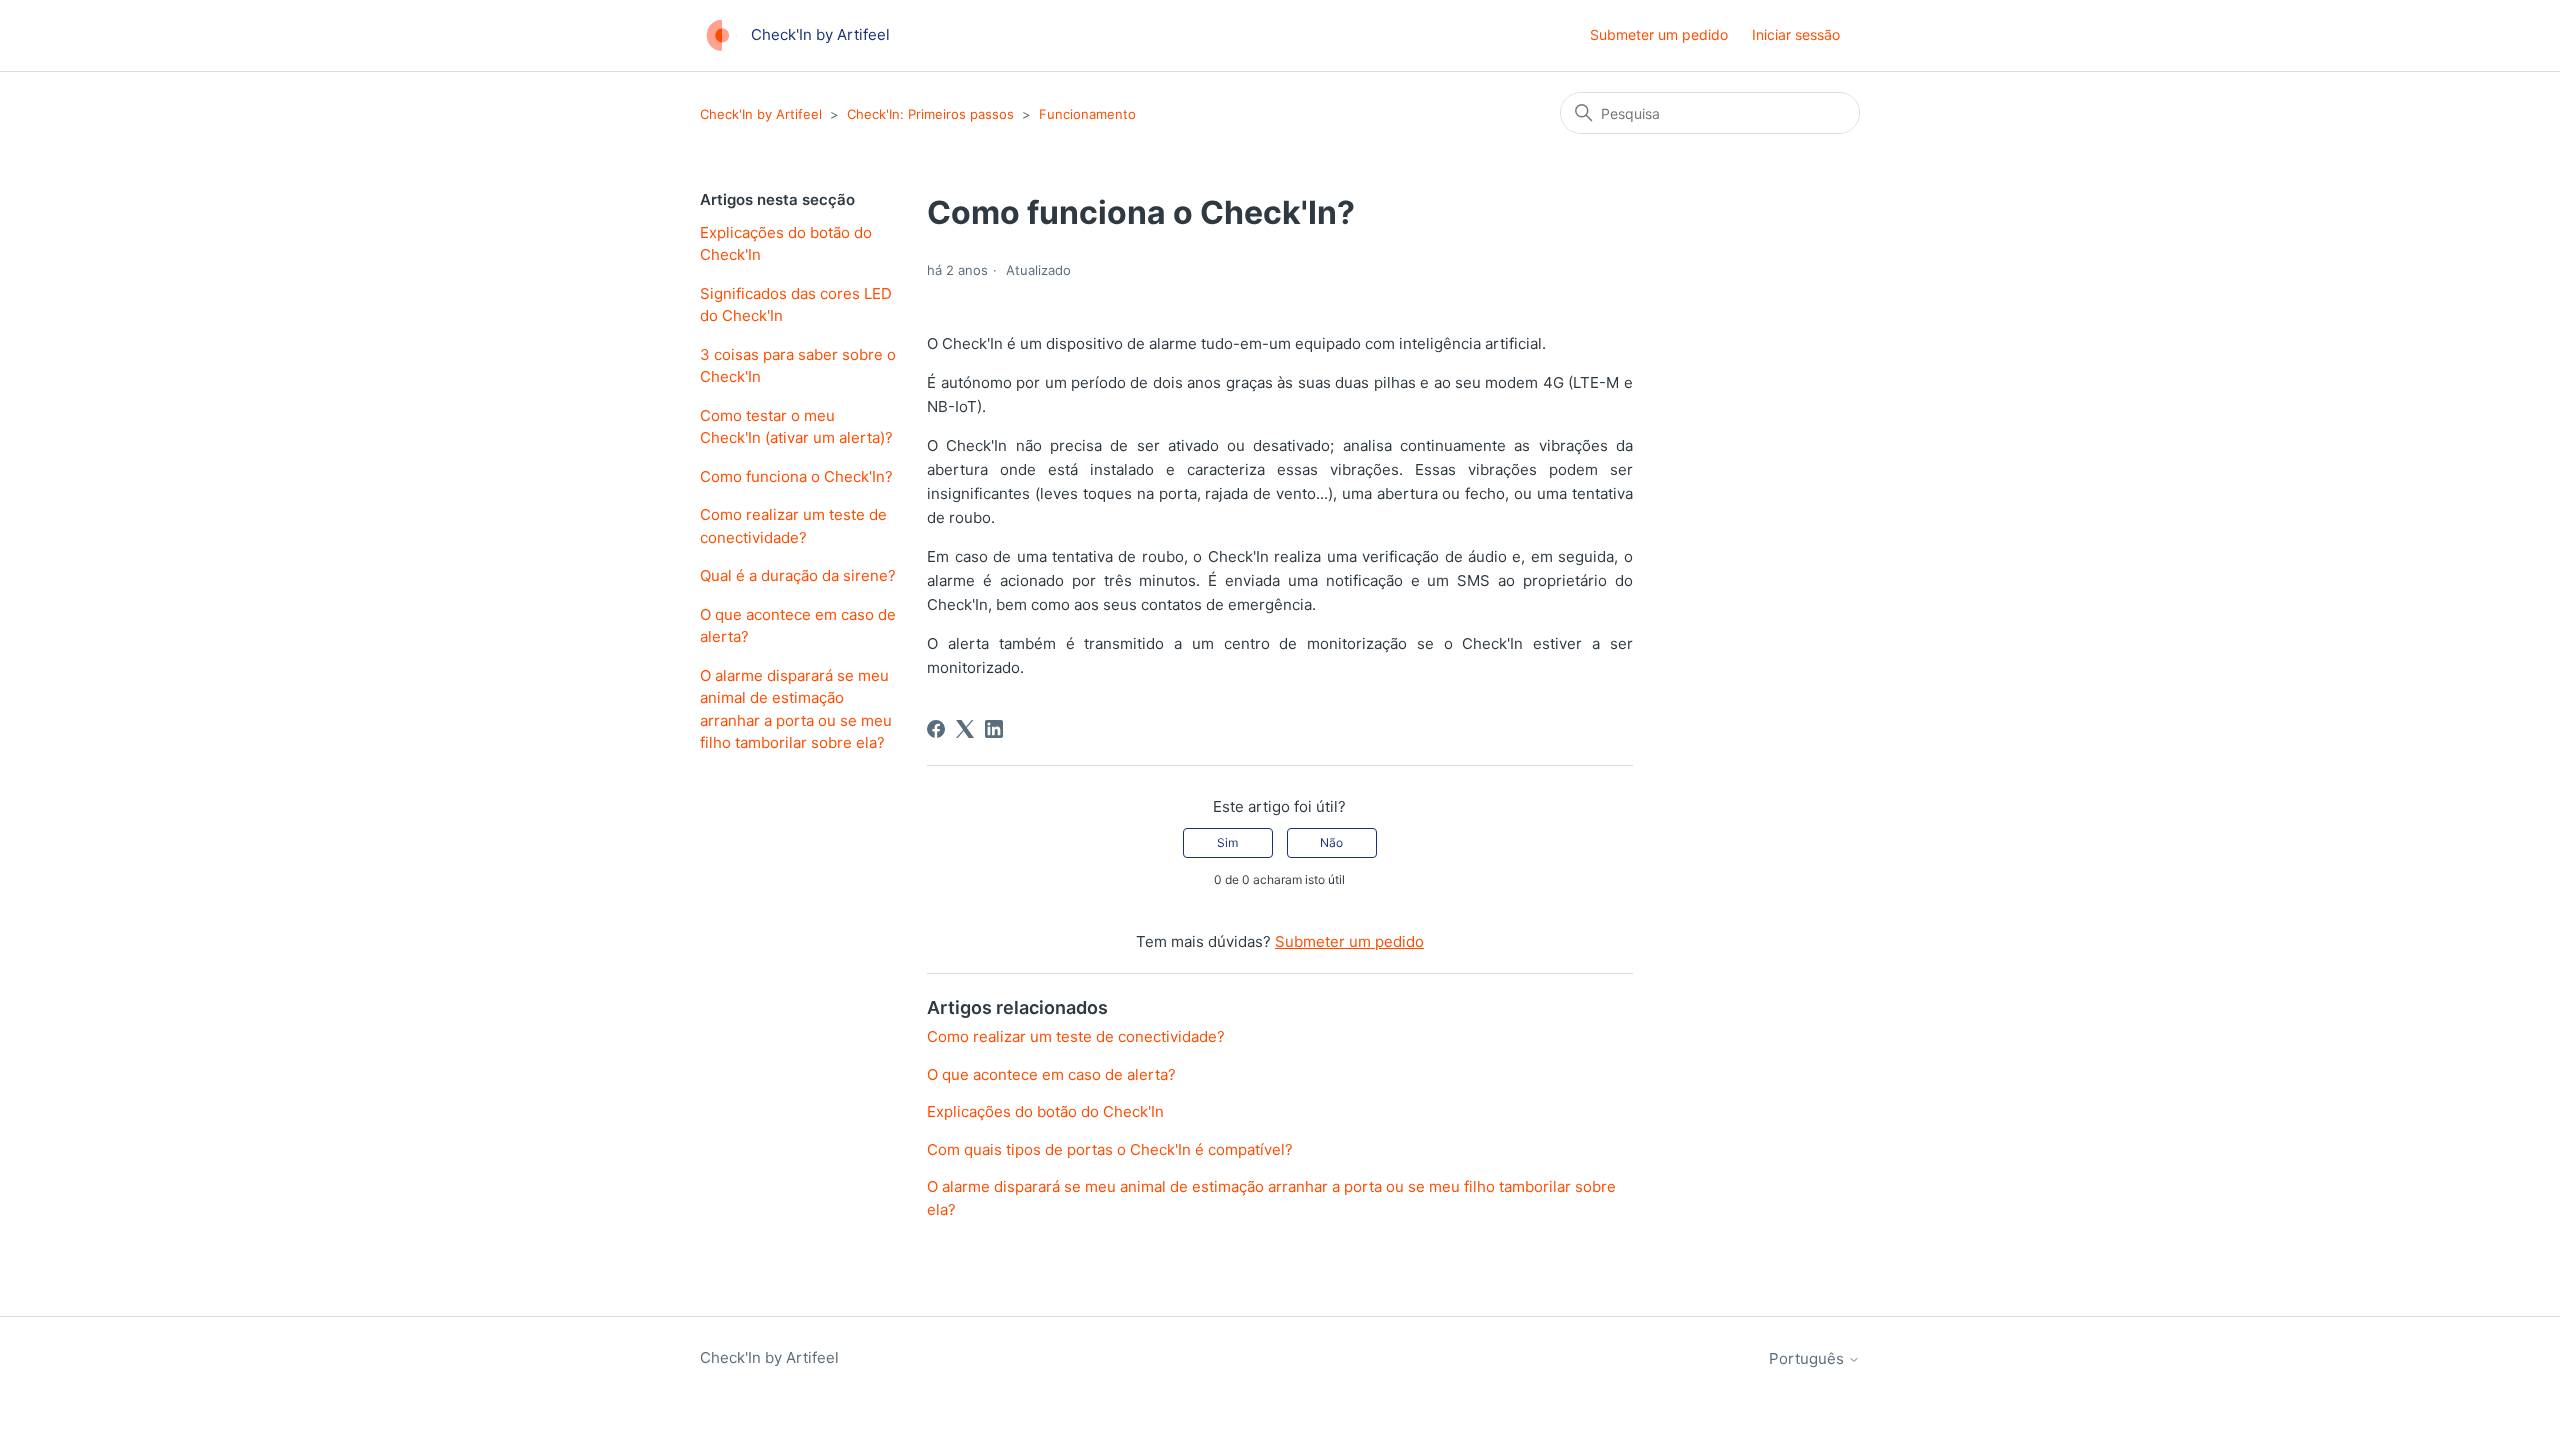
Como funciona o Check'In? (796, 476)
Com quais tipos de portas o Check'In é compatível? (1110, 1149)
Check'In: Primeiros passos (930, 114)
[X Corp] (965, 729)
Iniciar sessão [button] (1796, 34)
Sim (1227, 842)
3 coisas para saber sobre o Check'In (798, 366)
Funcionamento (1087, 114)
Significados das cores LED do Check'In (796, 305)
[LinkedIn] (994, 729)
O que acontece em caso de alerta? (798, 626)
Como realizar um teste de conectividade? (793, 526)
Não (1331, 842)
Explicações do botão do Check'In (786, 244)
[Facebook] (936, 729)
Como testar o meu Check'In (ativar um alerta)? (796, 427)
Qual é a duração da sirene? (798, 575)
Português (1808, 1358)
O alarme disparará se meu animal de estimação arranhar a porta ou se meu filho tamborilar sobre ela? (796, 709)
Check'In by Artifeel (761, 114)
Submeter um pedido (1659, 34)
